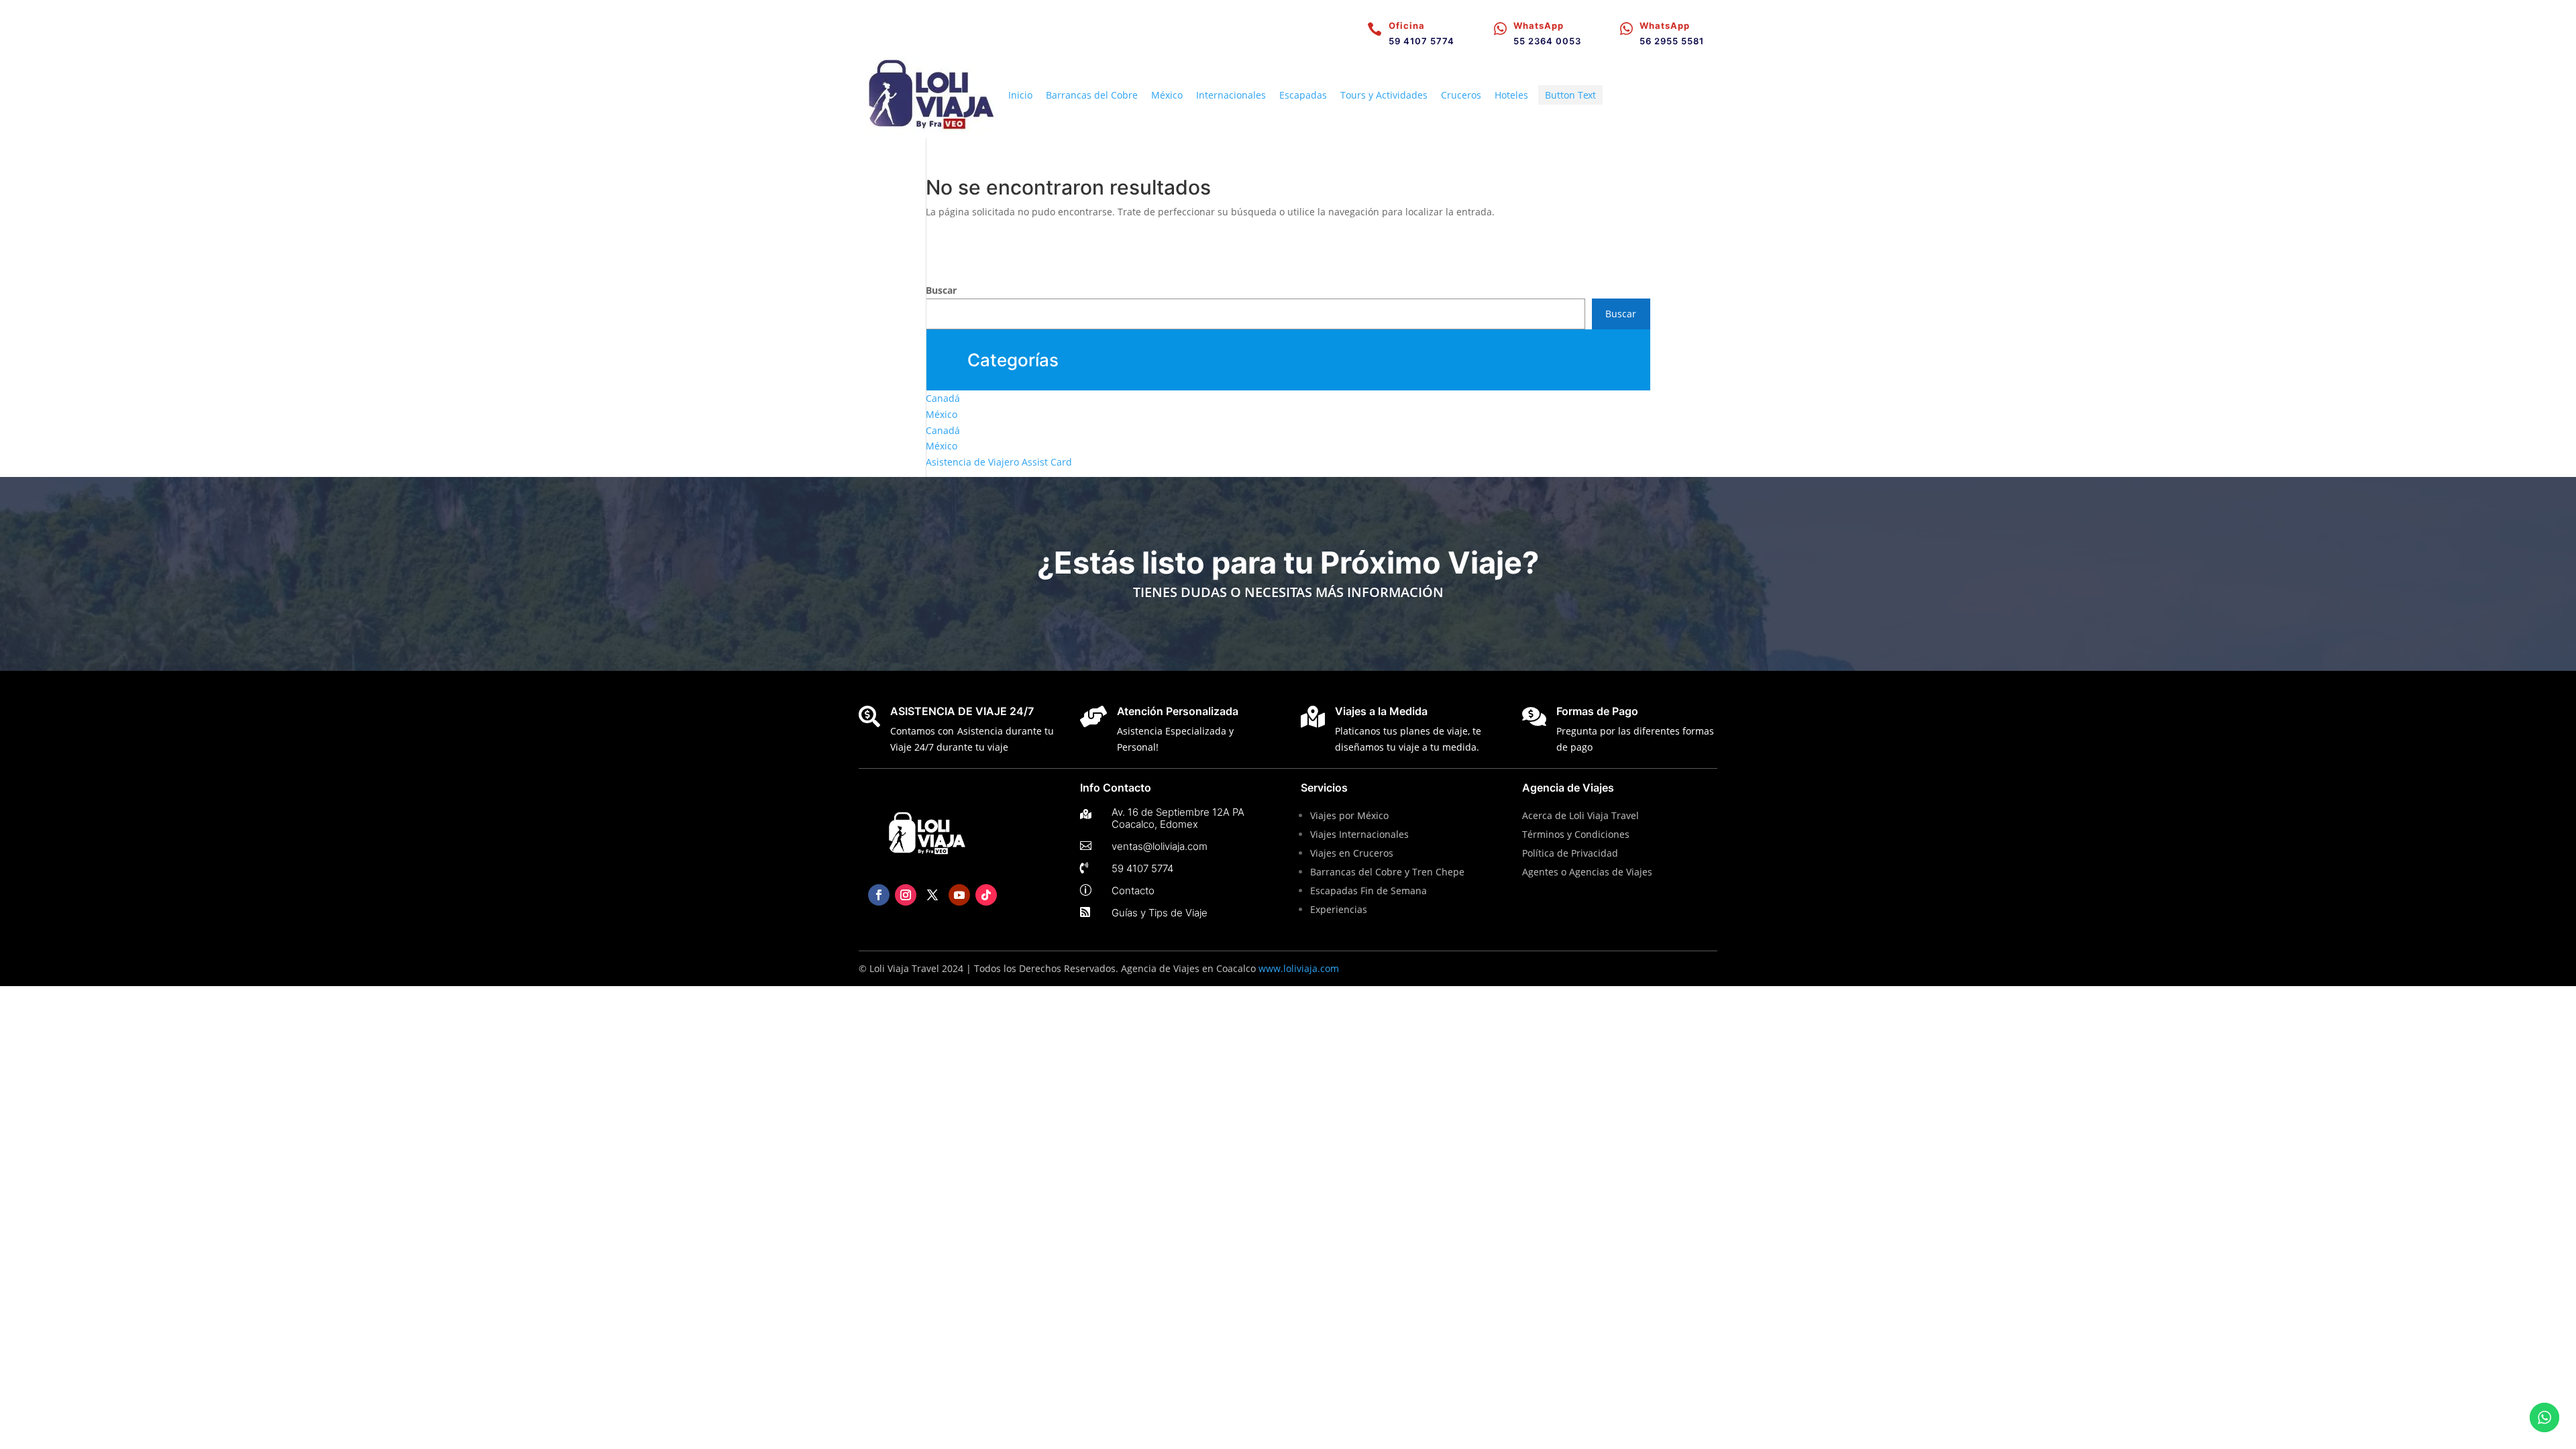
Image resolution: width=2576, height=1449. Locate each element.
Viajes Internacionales (1359, 834)
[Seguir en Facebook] (879, 895)
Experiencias (1339, 909)
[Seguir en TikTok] (986, 895)
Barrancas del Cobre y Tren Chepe (1387, 872)
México (1167, 95)
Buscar (941, 290)
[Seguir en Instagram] (906, 895)
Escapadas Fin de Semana (1370, 891)
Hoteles (1511, 95)
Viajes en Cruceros (1352, 853)
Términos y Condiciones (1576, 834)
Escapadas (1303, 95)
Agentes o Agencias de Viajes (1587, 872)
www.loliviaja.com (1299, 968)
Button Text (1570, 95)
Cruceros (1461, 95)
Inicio (1020, 95)
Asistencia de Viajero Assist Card (999, 462)
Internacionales (1231, 95)
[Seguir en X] (932, 895)
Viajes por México (1349, 815)
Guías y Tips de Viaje (1160, 913)
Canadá (943, 398)
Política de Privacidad (1570, 853)
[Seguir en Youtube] (959, 895)
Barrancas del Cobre (1092, 95)
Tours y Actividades (1384, 95)
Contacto (1133, 891)
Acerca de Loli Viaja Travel (1580, 815)
